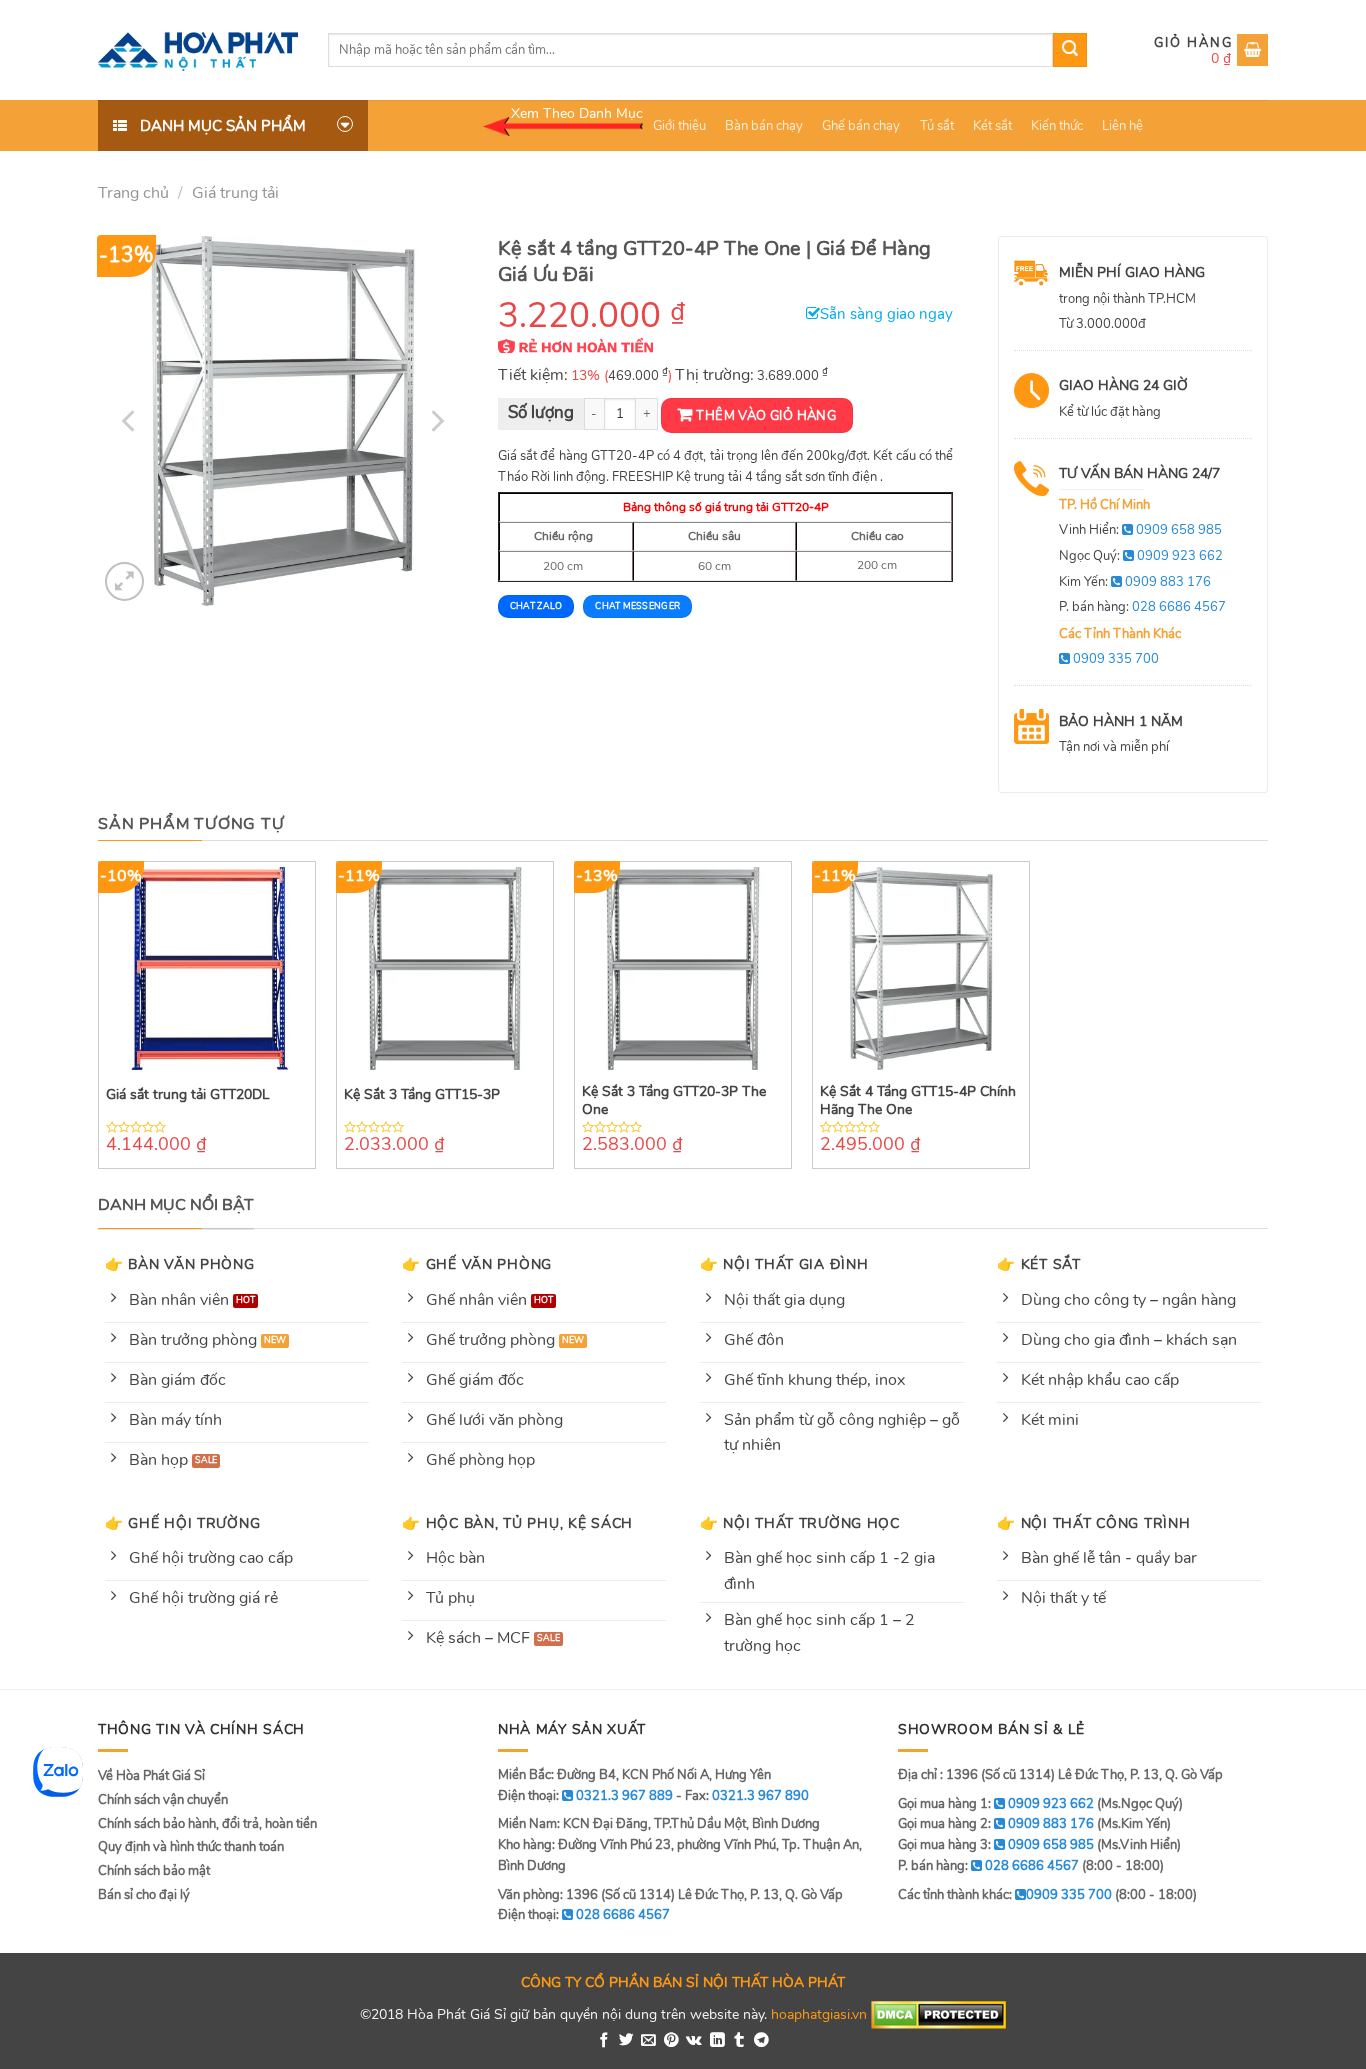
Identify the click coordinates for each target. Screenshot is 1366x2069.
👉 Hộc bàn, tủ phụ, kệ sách (517, 1523)
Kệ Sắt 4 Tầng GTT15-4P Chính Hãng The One (918, 1101)
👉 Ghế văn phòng (477, 1264)
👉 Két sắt (1038, 1264)
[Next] (435, 421)
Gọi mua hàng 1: (996, 1804)
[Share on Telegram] (761, 2041)
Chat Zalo (536, 606)
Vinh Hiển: (1140, 530)
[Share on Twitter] (626, 2041)
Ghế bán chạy (861, 126)
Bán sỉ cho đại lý (144, 1895)
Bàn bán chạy (764, 126)
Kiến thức (1057, 126)
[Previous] (131, 421)
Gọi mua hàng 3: (996, 1845)
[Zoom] (124, 581)
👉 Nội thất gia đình (784, 1264)
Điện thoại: (584, 1915)
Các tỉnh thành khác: (1005, 1895)
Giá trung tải (235, 193)
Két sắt (992, 126)
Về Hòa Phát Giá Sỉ (151, 1776)
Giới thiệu (679, 126)
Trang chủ (133, 193)
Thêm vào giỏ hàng (766, 416)
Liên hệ (1122, 126)
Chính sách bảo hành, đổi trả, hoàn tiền (207, 1824)
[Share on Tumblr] (739, 2041)
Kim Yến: (1135, 582)
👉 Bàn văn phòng (180, 1264)
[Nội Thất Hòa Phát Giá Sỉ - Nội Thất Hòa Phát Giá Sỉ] (198, 50)
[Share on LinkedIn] (717, 2041)
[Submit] (1070, 50)
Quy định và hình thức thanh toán (191, 1847)
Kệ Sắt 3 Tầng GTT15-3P (422, 1095)
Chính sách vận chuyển (163, 1800)
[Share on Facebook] (604, 2041)
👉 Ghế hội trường (183, 1523)
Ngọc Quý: (1141, 556)
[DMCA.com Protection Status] (938, 2014)
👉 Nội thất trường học (800, 1523)
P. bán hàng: (1142, 607)
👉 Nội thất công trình (1093, 1523)
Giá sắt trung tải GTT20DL (188, 1095)
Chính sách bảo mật (154, 1871)
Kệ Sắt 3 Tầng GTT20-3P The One (674, 1101)
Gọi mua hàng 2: (996, 1824)
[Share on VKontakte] (694, 2041)
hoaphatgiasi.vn (819, 2014)
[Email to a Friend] (648, 2041)
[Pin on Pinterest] (671, 2041)
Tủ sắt (937, 126)
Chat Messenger (637, 606)
